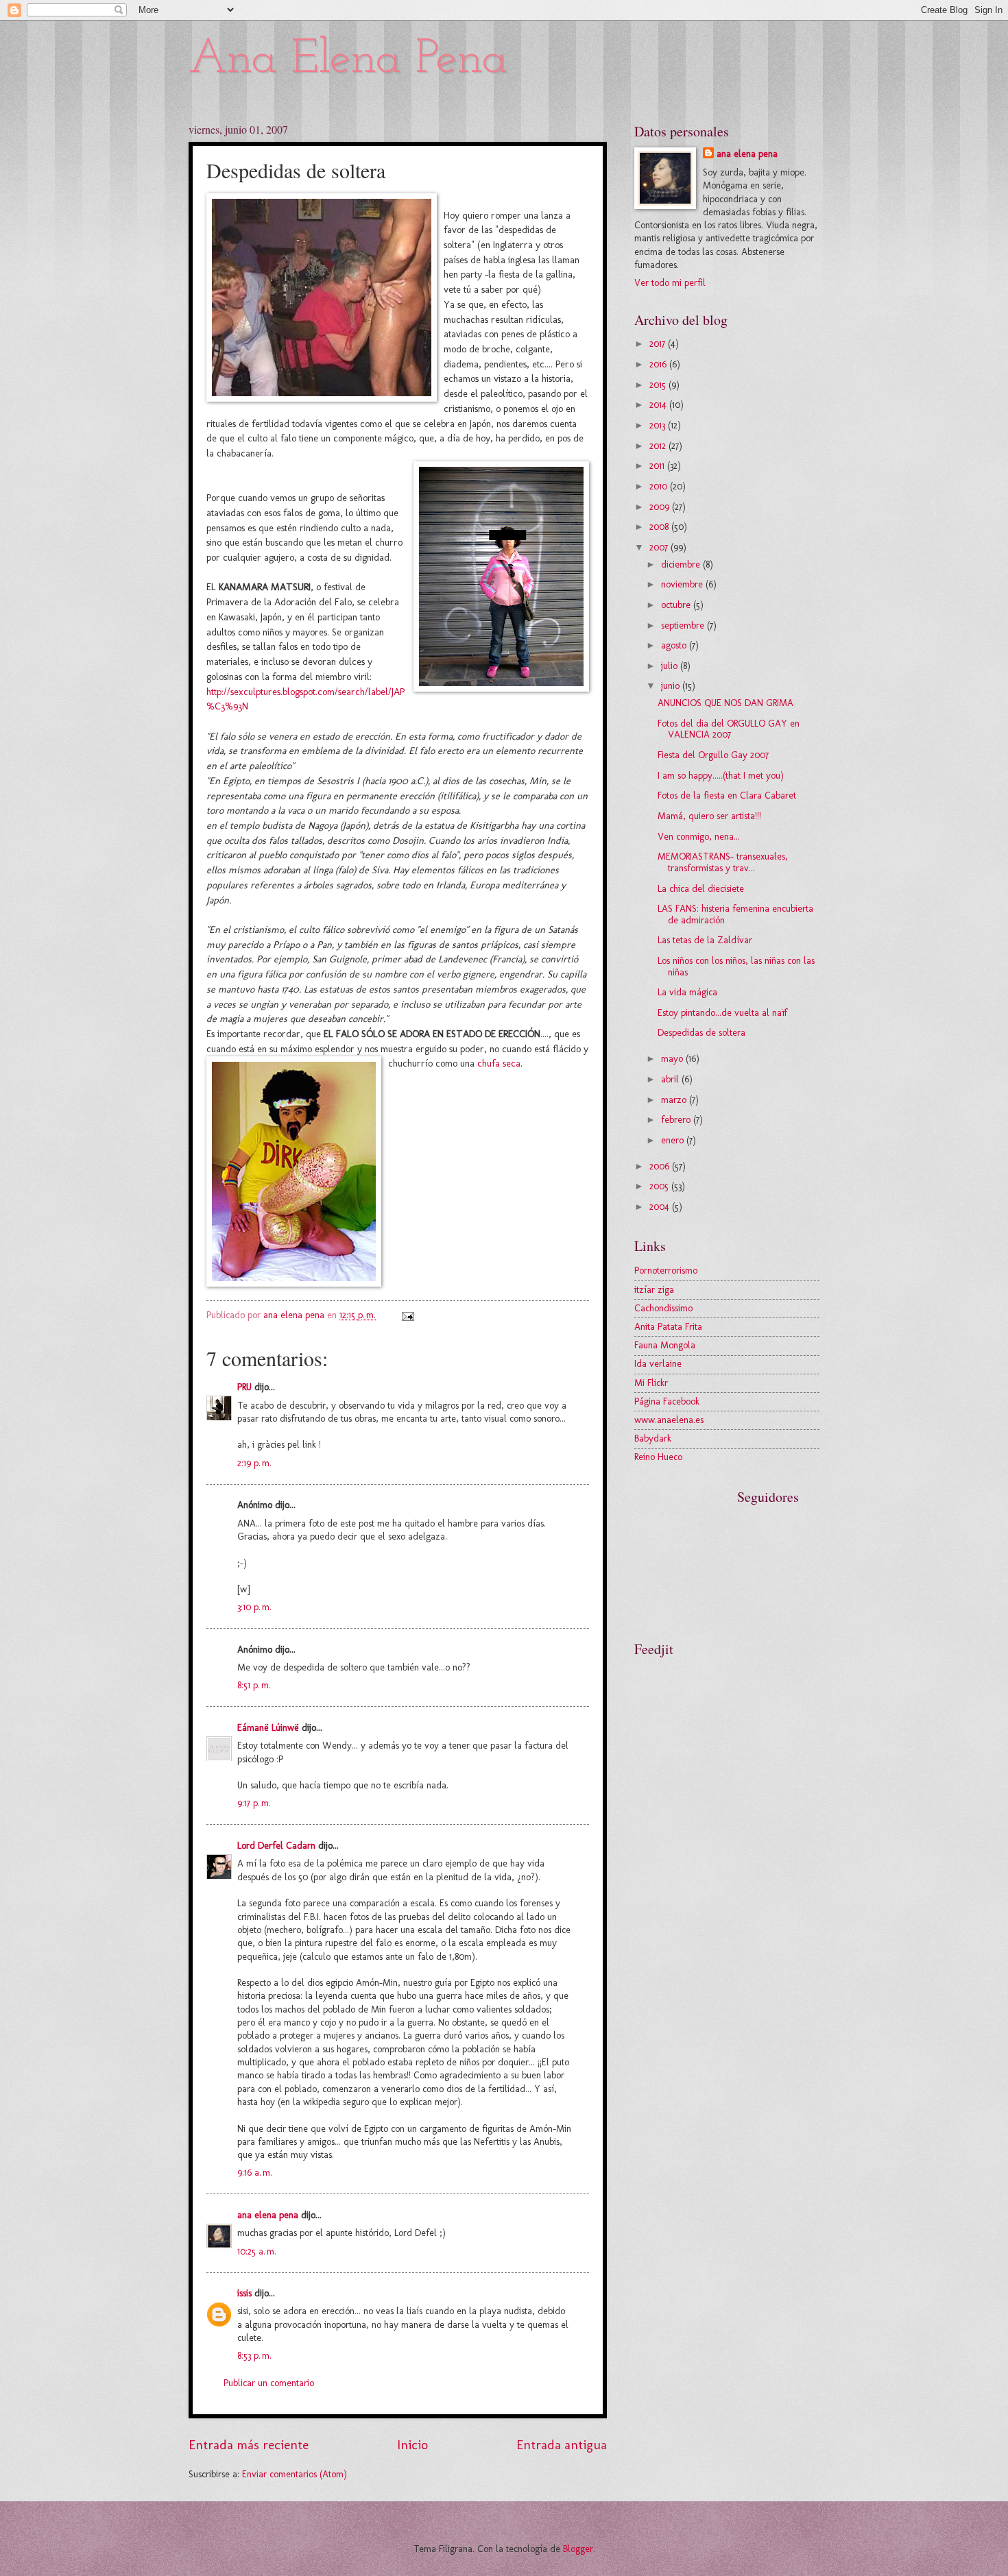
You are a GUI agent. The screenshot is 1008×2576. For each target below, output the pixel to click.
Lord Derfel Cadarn (276, 1846)
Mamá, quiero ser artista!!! (709, 816)
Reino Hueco (658, 1457)
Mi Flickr (651, 1383)
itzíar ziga (654, 1290)
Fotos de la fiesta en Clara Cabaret (727, 795)
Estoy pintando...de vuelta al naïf (722, 1013)
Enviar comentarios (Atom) (295, 2474)
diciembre (682, 564)
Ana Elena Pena (348, 60)
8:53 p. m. (254, 2356)
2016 (659, 364)
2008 (660, 527)
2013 (659, 425)
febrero (677, 1120)
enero (674, 1140)
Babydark (653, 1438)
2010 (660, 486)
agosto (675, 645)
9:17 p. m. (254, 1803)
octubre (677, 605)
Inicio (412, 2445)
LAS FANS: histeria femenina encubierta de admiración (735, 914)
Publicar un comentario (269, 2383)
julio (671, 666)
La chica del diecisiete (701, 889)
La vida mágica (687, 992)
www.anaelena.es (669, 1420)
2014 (659, 405)
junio (672, 686)
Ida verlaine (658, 1364)
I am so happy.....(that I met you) (721, 776)
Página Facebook (667, 1401)
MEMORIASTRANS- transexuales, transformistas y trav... (723, 862)
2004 (661, 1207)
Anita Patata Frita (668, 1327)
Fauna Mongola (665, 1345)
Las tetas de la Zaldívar (705, 940)
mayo (673, 1059)
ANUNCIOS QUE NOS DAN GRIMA (725, 703)
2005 (660, 1186)
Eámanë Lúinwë (268, 1728)
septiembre (684, 625)
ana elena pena (268, 2215)
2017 (659, 344)
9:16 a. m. (255, 2173)
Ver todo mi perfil (670, 283)
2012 (659, 446)
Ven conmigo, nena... (699, 837)
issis (244, 2293)
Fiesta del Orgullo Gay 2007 (713, 755)
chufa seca (499, 1063)
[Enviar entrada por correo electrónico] (408, 1315)
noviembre (683, 584)
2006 (661, 1166)
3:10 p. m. (254, 1607)
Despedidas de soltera (701, 1033)
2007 (660, 547)
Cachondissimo (663, 1308)
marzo (675, 1100)
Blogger (578, 2549)
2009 (661, 507)
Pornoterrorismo (666, 1271)
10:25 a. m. (257, 2251)
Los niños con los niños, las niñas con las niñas (736, 967)
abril (671, 1079)
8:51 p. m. (254, 1685)
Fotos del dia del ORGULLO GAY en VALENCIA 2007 (729, 729)
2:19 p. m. (254, 1463)
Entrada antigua (562, 2445)
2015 (659, 385)
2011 (658, 466)
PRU (244, 1387)
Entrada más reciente (249, 2445)
